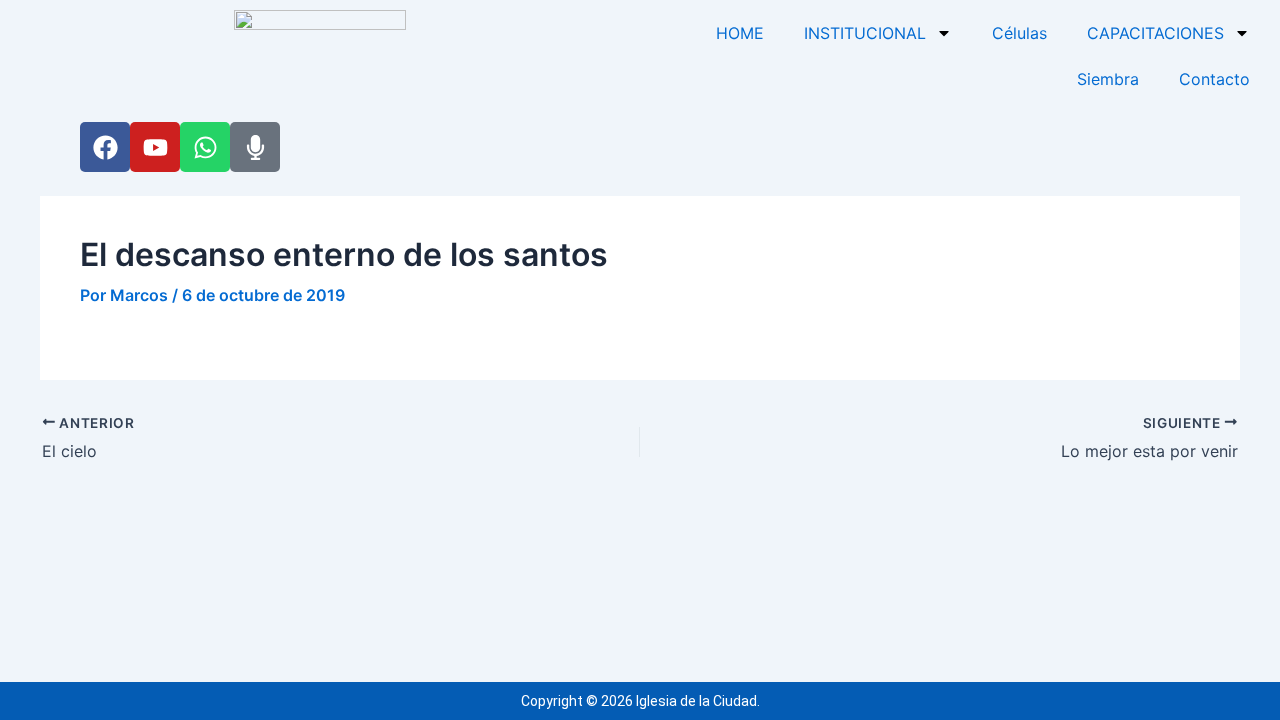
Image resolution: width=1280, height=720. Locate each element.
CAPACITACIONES (1155, 33)
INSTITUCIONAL (865, 33)
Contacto (1214, 79)
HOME (740, 33)
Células (1019, 33)
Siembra (1108, 79)
